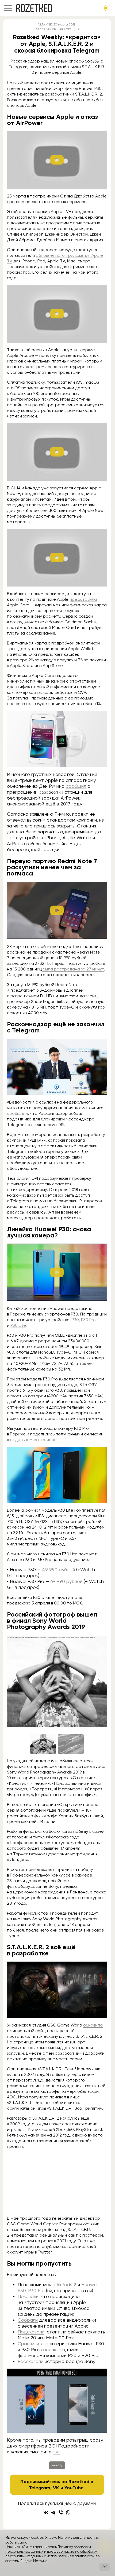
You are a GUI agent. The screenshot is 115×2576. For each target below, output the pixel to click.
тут (57, 2452)
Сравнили (28, 2344)
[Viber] (61, 2512)
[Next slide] (99, 1681)
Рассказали (30, 2361)
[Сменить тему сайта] (106, 8)
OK (104, 2567)
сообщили (17, 1113)
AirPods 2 (66, 2284)
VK (56, 2488)
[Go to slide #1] (43, 1744)
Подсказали (31, 2332)
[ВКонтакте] (46, 2512)
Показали (28, 2296)
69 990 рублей (66, 1581)
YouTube (74, 2488)
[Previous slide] (15, 1681)
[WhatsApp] (68, 2512)
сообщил (76, 786)
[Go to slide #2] (71, 1744)
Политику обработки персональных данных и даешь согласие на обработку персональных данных (51, 2552)
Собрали (28, 2320)
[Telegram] (53, 2512)
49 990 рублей (58, 1569)
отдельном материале (33, 1440)
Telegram (40, 2488)
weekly (57, 2465)
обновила (93, 2025)
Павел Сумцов (45, 29)
